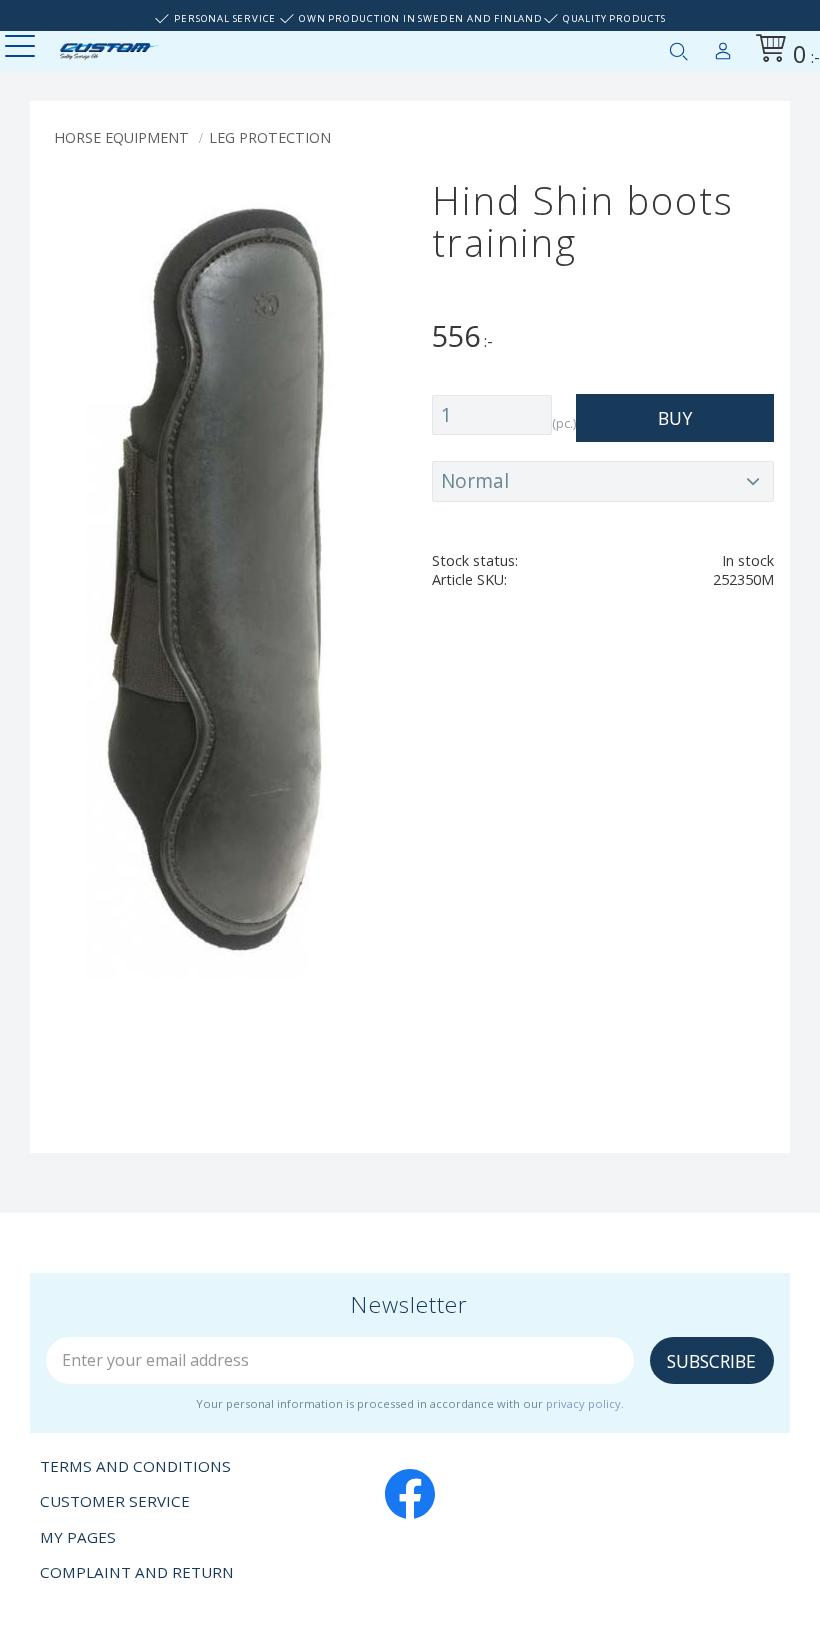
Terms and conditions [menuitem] (135, 1466)
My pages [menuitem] (723, 47)
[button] (22, 47)
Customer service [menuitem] (115, 1501)
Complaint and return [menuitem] (137, 1572)
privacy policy (583, 1403)
